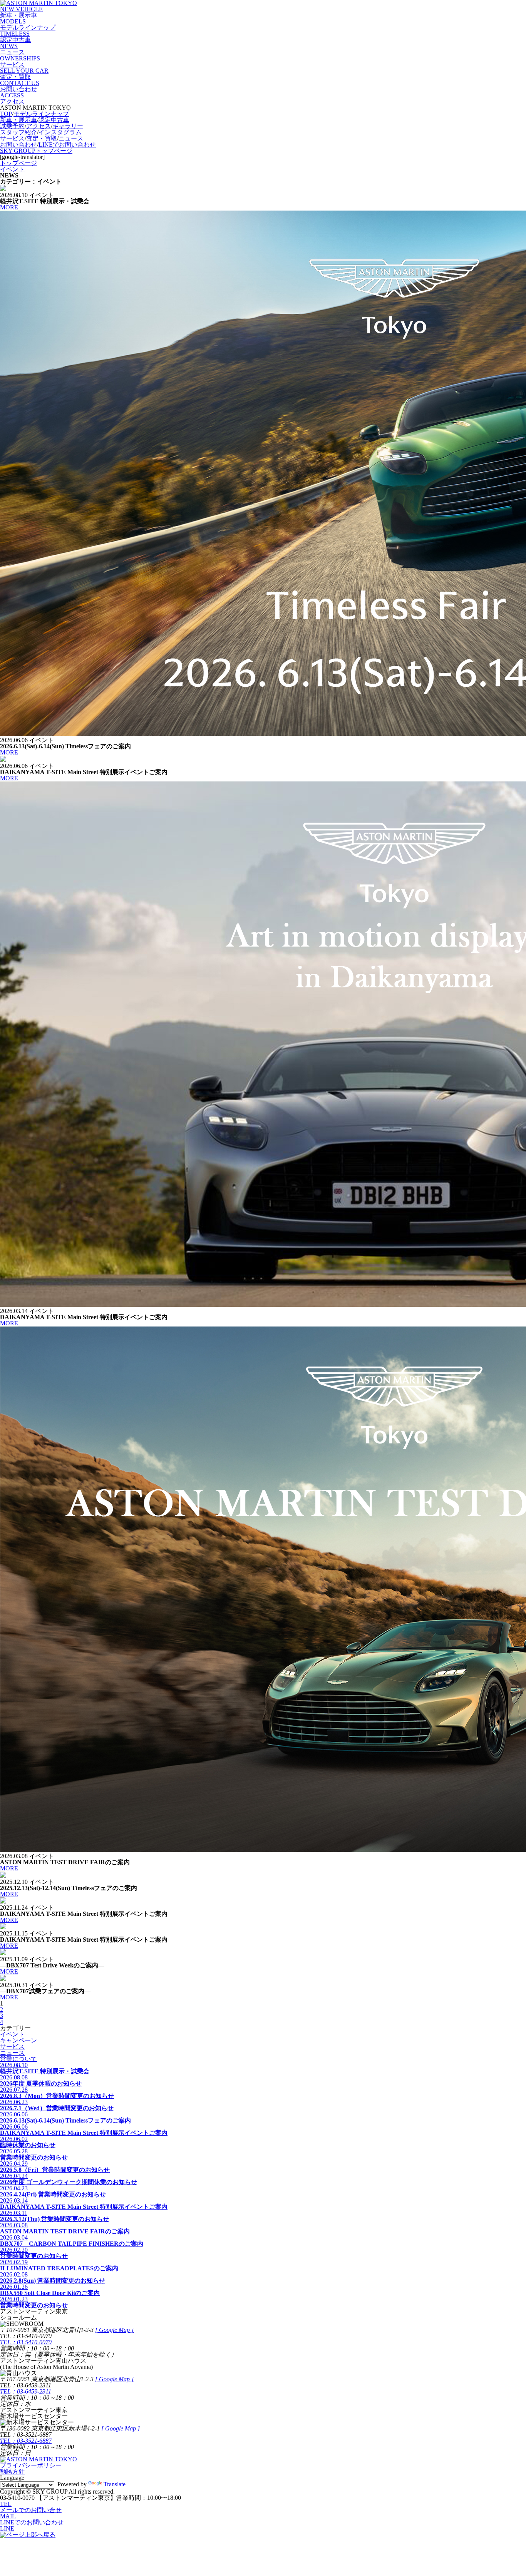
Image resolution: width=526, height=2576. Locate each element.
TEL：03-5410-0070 (26, 2342)
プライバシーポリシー (31, 2465)
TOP (6, 114)
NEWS (12, 49)
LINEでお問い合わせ (67, 145)
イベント (12, 2034)
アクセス (39, 126)
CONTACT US (20, 86)
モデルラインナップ (41, 114)
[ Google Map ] (114, 2330)
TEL (6, 2504)
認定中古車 (54, 120)
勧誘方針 (12, 2471)
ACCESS (12, 98)
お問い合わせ (18, 145)
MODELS (28, 24)
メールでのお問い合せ (31, 2510)
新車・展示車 (18, 120)
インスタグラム (60, 132)
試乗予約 (12, 126)
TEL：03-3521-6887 (26, 2441)
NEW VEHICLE (21, 12)
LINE (7, 2528)
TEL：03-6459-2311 (26, 2391)
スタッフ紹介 (18, 132)
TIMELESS (15, 37)
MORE (9, 207)
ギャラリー (68, 126)
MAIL (8, 2516)
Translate (115, 2484)
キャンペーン (18, 2040)
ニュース (71, 138)
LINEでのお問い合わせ (32, 2522)
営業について (18, 2059)
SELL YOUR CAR (24, 74)
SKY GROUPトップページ (36, 151)
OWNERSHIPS (20, 61)
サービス (12, 138)
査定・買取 (42, 138)
